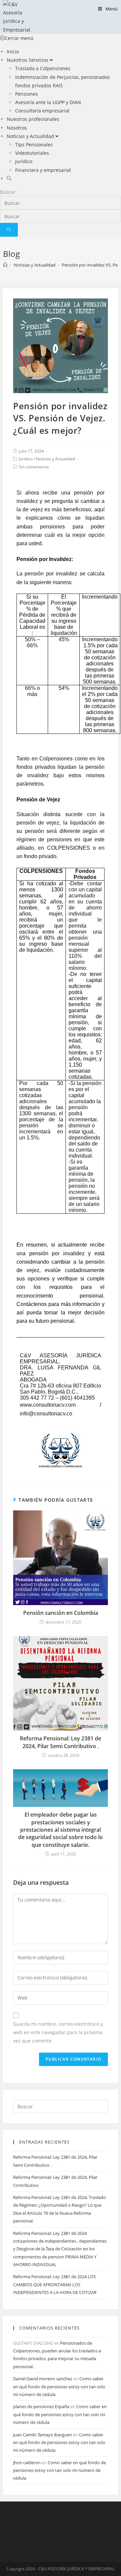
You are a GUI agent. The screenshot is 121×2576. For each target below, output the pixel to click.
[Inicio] (5, 265)
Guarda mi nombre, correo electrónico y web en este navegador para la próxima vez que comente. (58, 2032)
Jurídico (26, 459)
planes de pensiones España (41, 2406)
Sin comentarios (34, 467)
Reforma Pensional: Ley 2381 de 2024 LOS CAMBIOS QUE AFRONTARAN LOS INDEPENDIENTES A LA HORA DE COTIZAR (55, 2284)
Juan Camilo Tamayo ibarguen (43, 2435)
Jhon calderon (27, 2463)
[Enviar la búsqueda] (9, 230)
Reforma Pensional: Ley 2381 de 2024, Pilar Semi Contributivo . (61, 1742)
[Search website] (9, 178)
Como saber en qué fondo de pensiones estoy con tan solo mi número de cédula (59, 2386)
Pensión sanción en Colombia (61, 1613)
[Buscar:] (61, 2106)
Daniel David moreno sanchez (43, 2379)
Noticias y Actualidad (55, 459)
